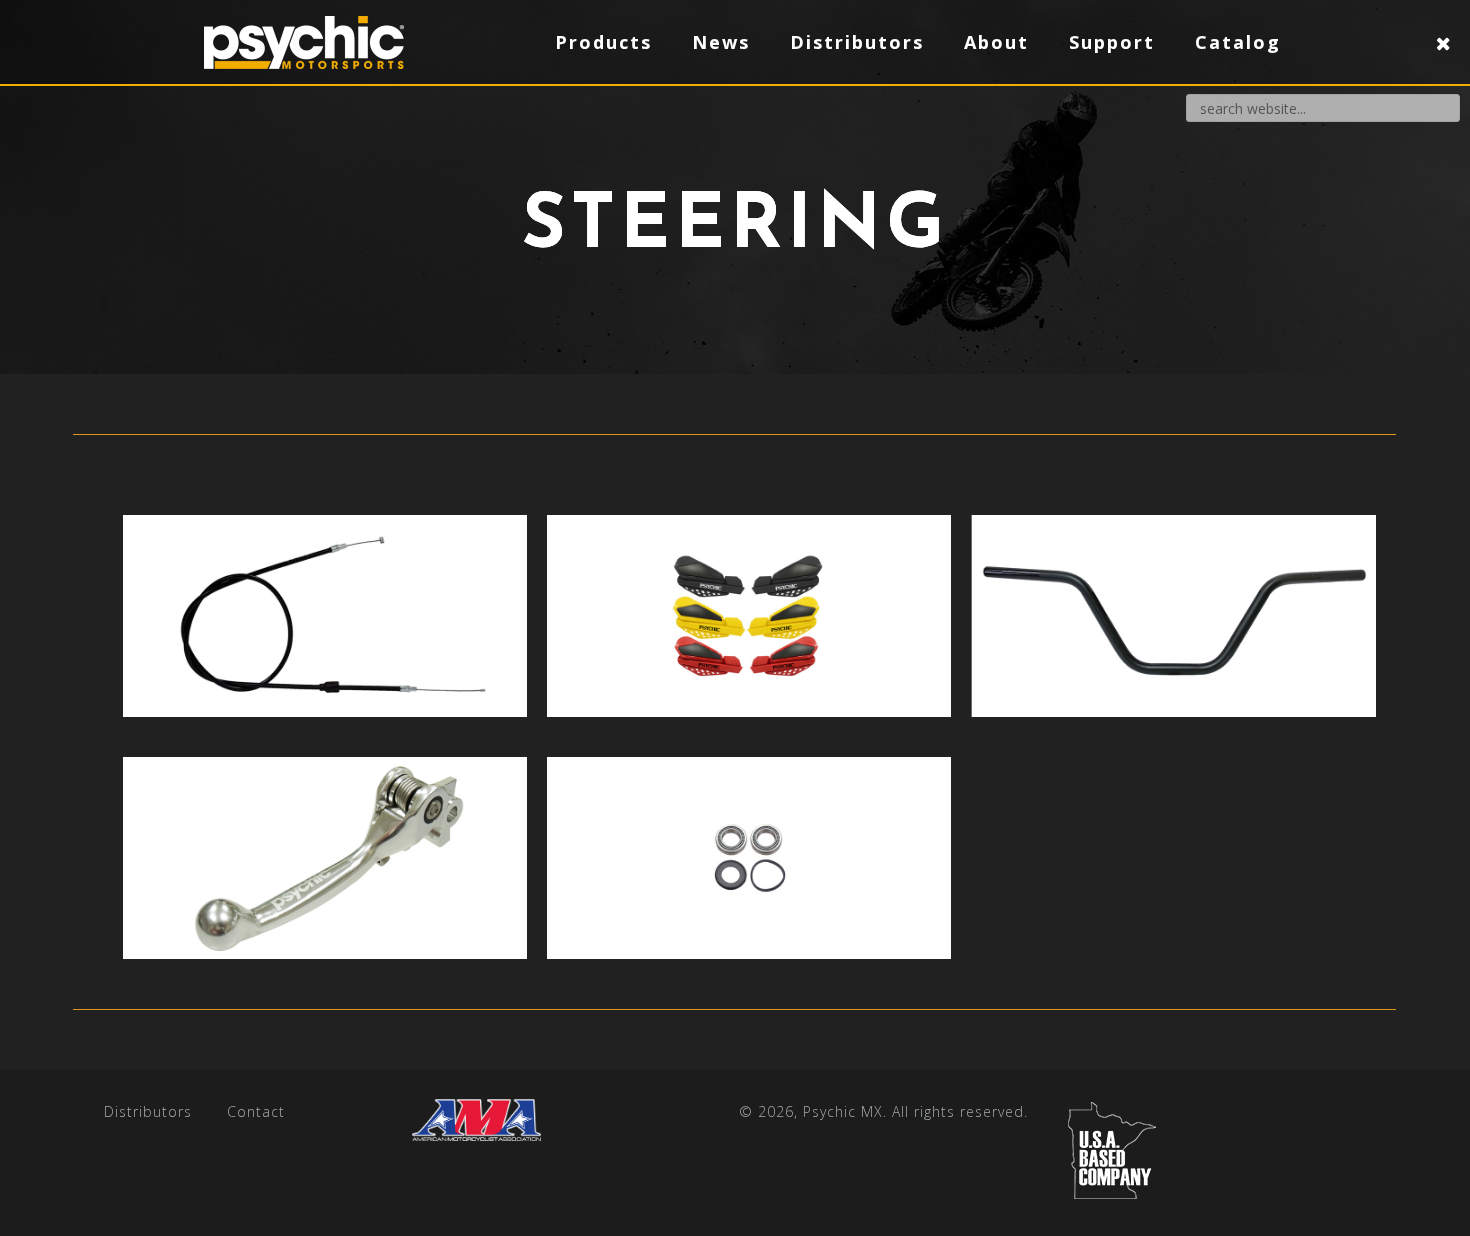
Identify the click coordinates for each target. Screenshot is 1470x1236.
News (721, 42)
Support (1112, 42)
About (996, 42)
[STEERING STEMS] (749, 858)
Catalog (1238, 42)
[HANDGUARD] (749, 616)
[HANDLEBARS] (1173, 616)
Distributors (148, 1111)
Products (603, 42)
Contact (256, 1111)
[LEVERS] (325, 858)
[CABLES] (325, 616)
